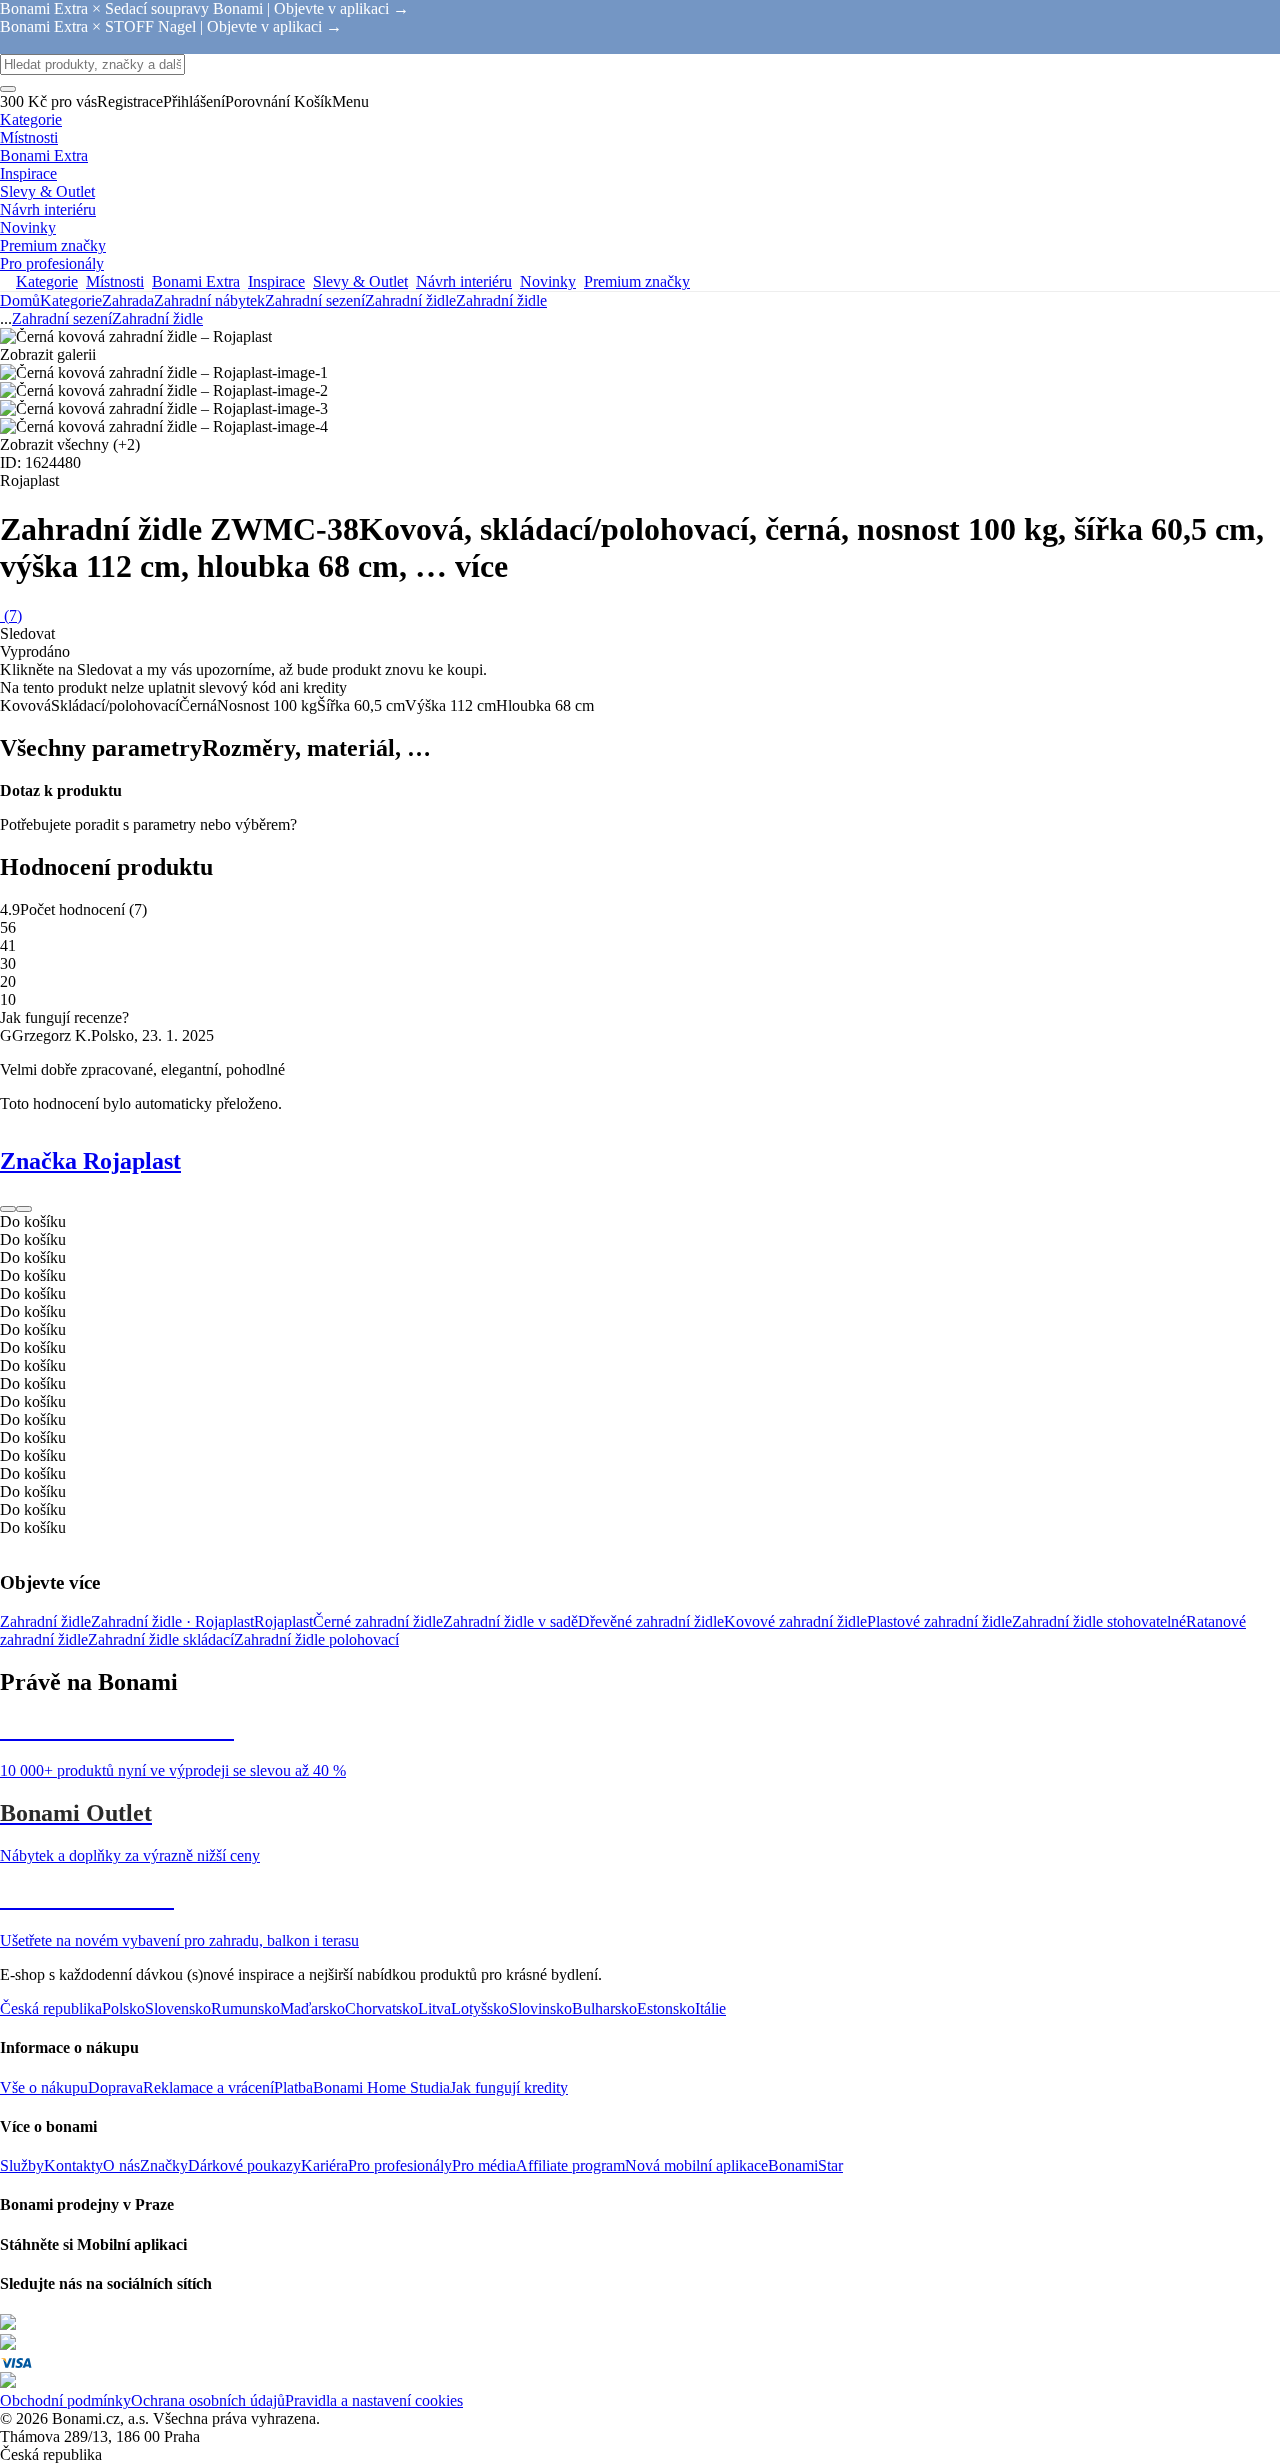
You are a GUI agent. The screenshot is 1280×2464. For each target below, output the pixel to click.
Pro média (484, 2165)
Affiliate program (570, 2165)
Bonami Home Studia (381, 2087)
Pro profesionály (400, 2165)
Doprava (115, 2087)
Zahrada (128, 300)
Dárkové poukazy (244, 2165)
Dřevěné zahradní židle (651, 1621)
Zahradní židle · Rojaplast (172, 1621)
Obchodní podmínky (65, 2400)
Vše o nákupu (44, 2087)
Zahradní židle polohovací (316, 1639)
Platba (293, 2087)
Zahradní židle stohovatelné (1099, 1621)
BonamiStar (805, 2165)
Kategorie (71, 300)
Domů (20, 300)
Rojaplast (283, 1621)
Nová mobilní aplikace (696, 2165)
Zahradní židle (501, 300)
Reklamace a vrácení (208, 2087)
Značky (164, 2165)
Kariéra (324, 2165)
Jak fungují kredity (509, 2087)
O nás (121, 2165)
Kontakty (73, 2165)
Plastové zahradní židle (939, 1621)
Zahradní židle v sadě (510, 1621)
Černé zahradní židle (378, 1621)
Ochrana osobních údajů (208, 2400)
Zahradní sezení (315, 300)
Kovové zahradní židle (795, 1621)
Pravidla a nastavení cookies (374, 2400)
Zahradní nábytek (209, 300)
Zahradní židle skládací (161, 1639)
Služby (22, 2165)
